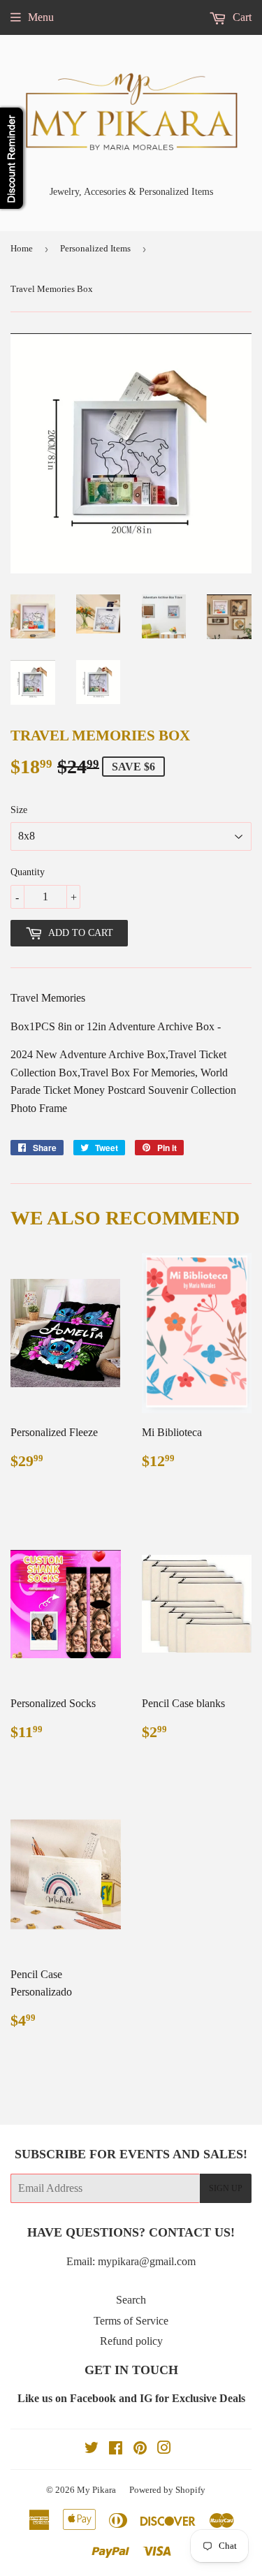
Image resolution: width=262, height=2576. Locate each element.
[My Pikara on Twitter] (92, 2449)
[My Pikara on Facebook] (116, 2449)
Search (131, 2300)
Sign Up (226, 2188)
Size (19, 810)
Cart (241, 17)
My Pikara (96, 2490)
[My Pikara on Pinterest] (140, 2449)
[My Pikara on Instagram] (164, 2449)
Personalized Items (95, 248)
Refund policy (131, 2341)
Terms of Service (131, 2321)
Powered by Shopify (167, 2490)
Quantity (28, 872)
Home (22, 248)
